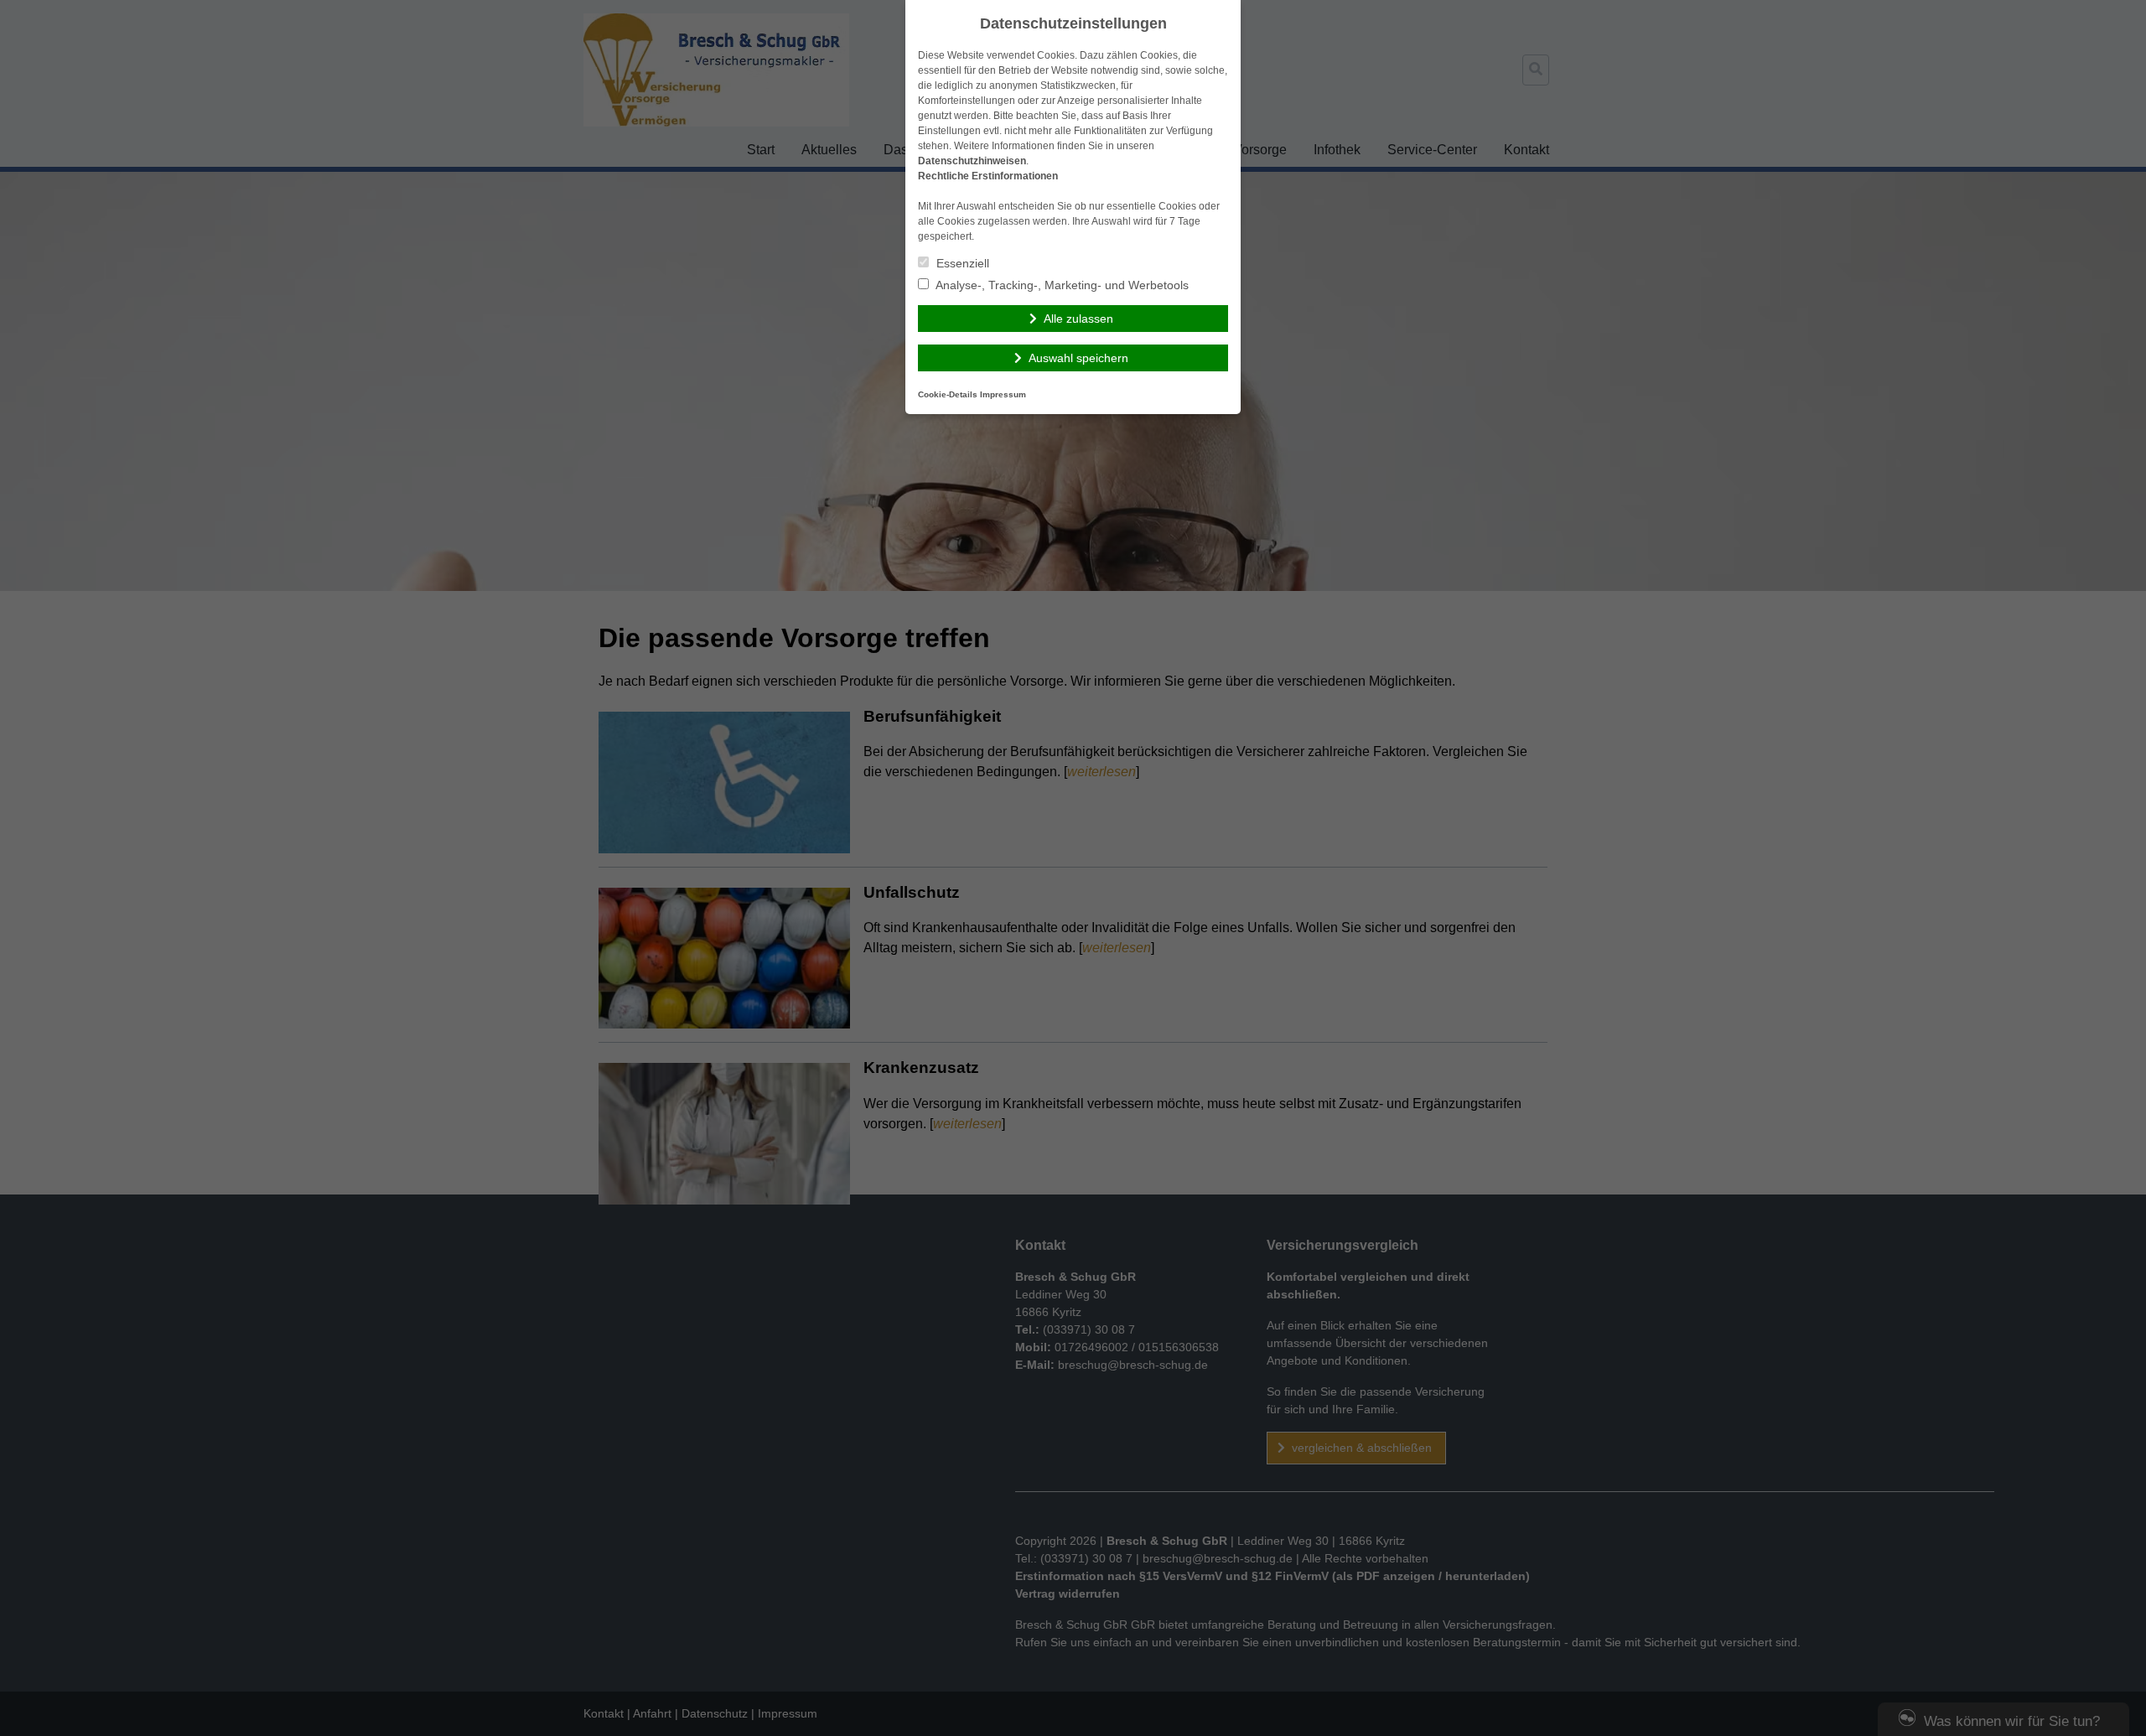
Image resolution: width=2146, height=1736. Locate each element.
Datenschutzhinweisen (972, 161)
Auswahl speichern (1078, 358)
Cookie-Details (948, 394)
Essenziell (961, 263)
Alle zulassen (1078, 319)
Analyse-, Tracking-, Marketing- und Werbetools (1061, 285)
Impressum (1003, 394)
